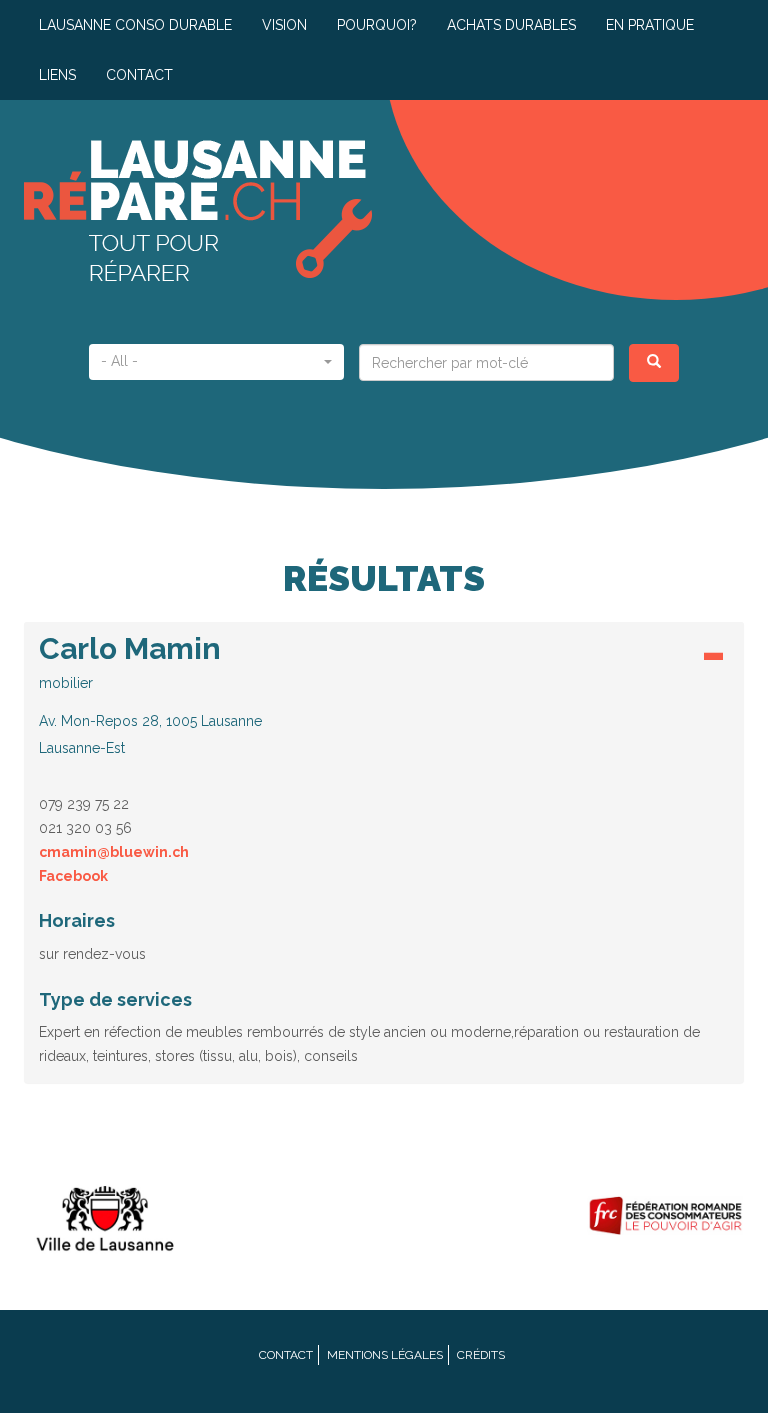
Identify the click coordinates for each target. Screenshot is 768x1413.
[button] (384, 694)
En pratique (650, 25)
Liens (57, 75)
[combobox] (216, 362)
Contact (139, 75)
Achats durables (511, 25)
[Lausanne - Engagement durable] (103, 1215)
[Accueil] (204, 210)
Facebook (73, 876)
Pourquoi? (377, 25)
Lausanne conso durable (135, 25)
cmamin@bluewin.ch (114, 852)
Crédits (481, 1355)
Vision (284, 25)
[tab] (384, 700)
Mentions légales (385, 1355)
